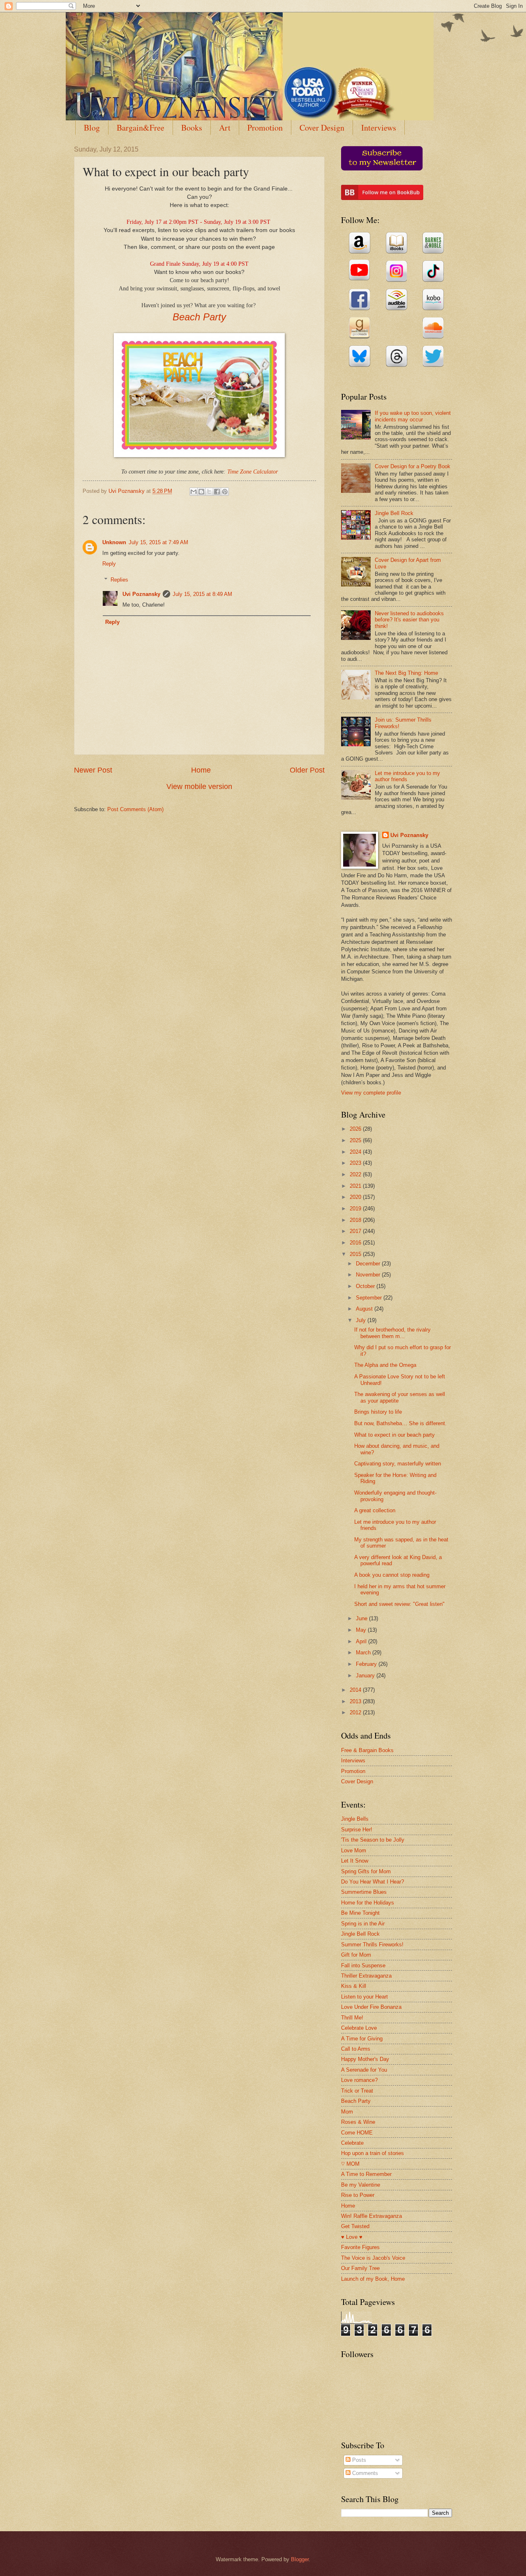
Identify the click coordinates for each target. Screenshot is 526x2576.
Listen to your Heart (365, 1997)
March (364, 1653)
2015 (356, 1254)
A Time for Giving (362, 2039)
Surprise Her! (357, 1830)
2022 (356, 1174)
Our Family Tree (360, 2268)
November (369, 1275)
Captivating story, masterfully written (398, 1464)
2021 (356, 1186)
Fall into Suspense (363, 1965)
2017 (356, 1231)
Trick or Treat (357, 2091)
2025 (356, 1140)
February (367, 1664)
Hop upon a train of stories (373, 2153)
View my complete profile (371, 1093)
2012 (356, 1712)
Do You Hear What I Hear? (373, 1882)
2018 (356, 1220)
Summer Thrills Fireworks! (372, 1945)
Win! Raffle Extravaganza (371, 2216)
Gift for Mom (356, 1955)
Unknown (114, 542)
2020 (356, 1197)
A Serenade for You (364, 2070)
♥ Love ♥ (352, 2237)
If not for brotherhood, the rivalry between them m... (392, 1333)
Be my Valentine (361, 2185)
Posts (358, 2460)
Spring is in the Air (363, 1924)
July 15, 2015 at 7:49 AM (158, 542)
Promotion (265, 128)
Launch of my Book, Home (373, 2279)
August (365, 1309)
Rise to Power (358, 2195)
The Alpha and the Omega (385, 1365)
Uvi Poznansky (141, 594)
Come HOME (357, 2133)
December (369, 1264)
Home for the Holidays (368, 1903)
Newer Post (93, 770)
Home (201, 770)
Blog (92, 128)
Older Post (307, 770)
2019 (356, 1209)
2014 (356, 1690)
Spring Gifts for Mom (366, 1871)
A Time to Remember (366, 2174)
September (370, 1298)
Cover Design (322, 128)
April (362, 1641)
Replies (119, 580)
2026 (356, 1129)
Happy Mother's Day (365, 2059)
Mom (347, 2112)
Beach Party (199, 317)
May (362, 1630)
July (362, 1320)
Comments (364, 2473)
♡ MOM (350, 2164)
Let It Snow (355, 1861)
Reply (109, 564)
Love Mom (354, 1850)
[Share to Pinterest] (225, 492)
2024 (356, 1152)
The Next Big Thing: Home (406, 673)
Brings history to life (378, 1412)
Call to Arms (356, 2049)
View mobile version (199, 787)
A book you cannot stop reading (392, 1575)
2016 (356, 1243)
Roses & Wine (358, 2122)
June (362, 1618)
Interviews (379, 128)
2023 (356, 1163)
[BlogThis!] (201, 492)
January (366, 1676)
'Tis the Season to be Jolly (373, 1840)
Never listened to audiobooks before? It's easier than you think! (409, 620)
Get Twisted (355, 2226)
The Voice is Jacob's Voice (373, 2258)
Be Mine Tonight (360, 1913)
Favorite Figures (360, 2247)
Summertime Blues (364, 1892)
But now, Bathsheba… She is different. (400, 1423)
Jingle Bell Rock (394, 513)
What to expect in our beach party (394, 1435)
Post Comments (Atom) (135, 809)
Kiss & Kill (354, 1986)
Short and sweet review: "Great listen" (399, 1604)
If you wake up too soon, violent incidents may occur (413, 416)
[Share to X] (209, 492)
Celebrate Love (359, 2028)
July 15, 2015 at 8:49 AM (202, 594)
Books (192, 128)
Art (225, 128)
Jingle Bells (355, 1819)
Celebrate (352, 2143)
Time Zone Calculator (253, 472)
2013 (356, 1701)
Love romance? (359, 2080)
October (366, 1286)
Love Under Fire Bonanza (371, 2007)
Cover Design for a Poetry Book (413, 466)
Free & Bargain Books (367, 1750)
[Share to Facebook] (217, 492)
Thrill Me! (352, 2018)
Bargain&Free (141, 128)
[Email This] (194, 492)
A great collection (375, 1510)
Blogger (300, 2559)
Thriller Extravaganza (366, 1976)
